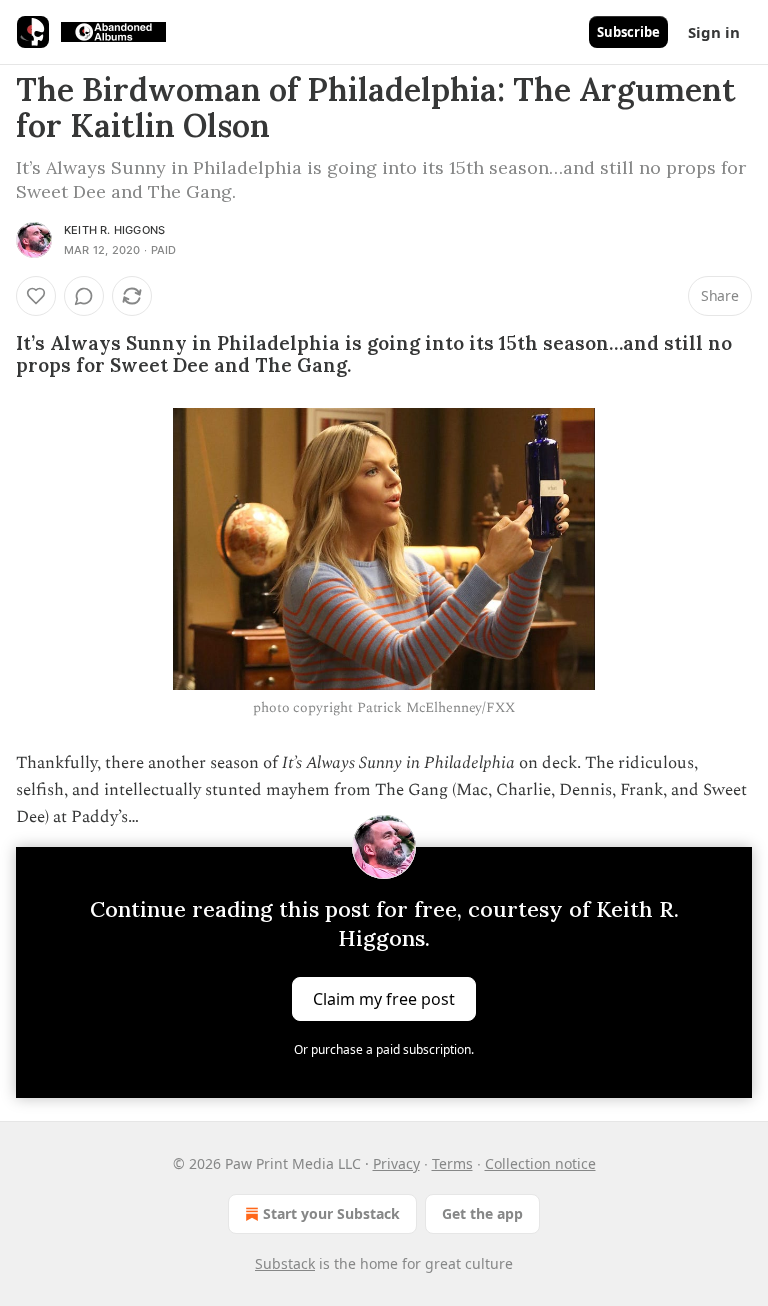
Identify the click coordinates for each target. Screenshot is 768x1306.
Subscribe (628, 32)
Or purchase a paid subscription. (384, 1049)
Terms (452, 1163)
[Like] (36, 296)
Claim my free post (384, 999)
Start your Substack (331, 1213)
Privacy (396, 1163)
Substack (285, 1263)
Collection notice (540, 1163)
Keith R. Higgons (114, 230)
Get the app (482, 1213)
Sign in (714, 32)
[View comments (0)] (84, 296)
